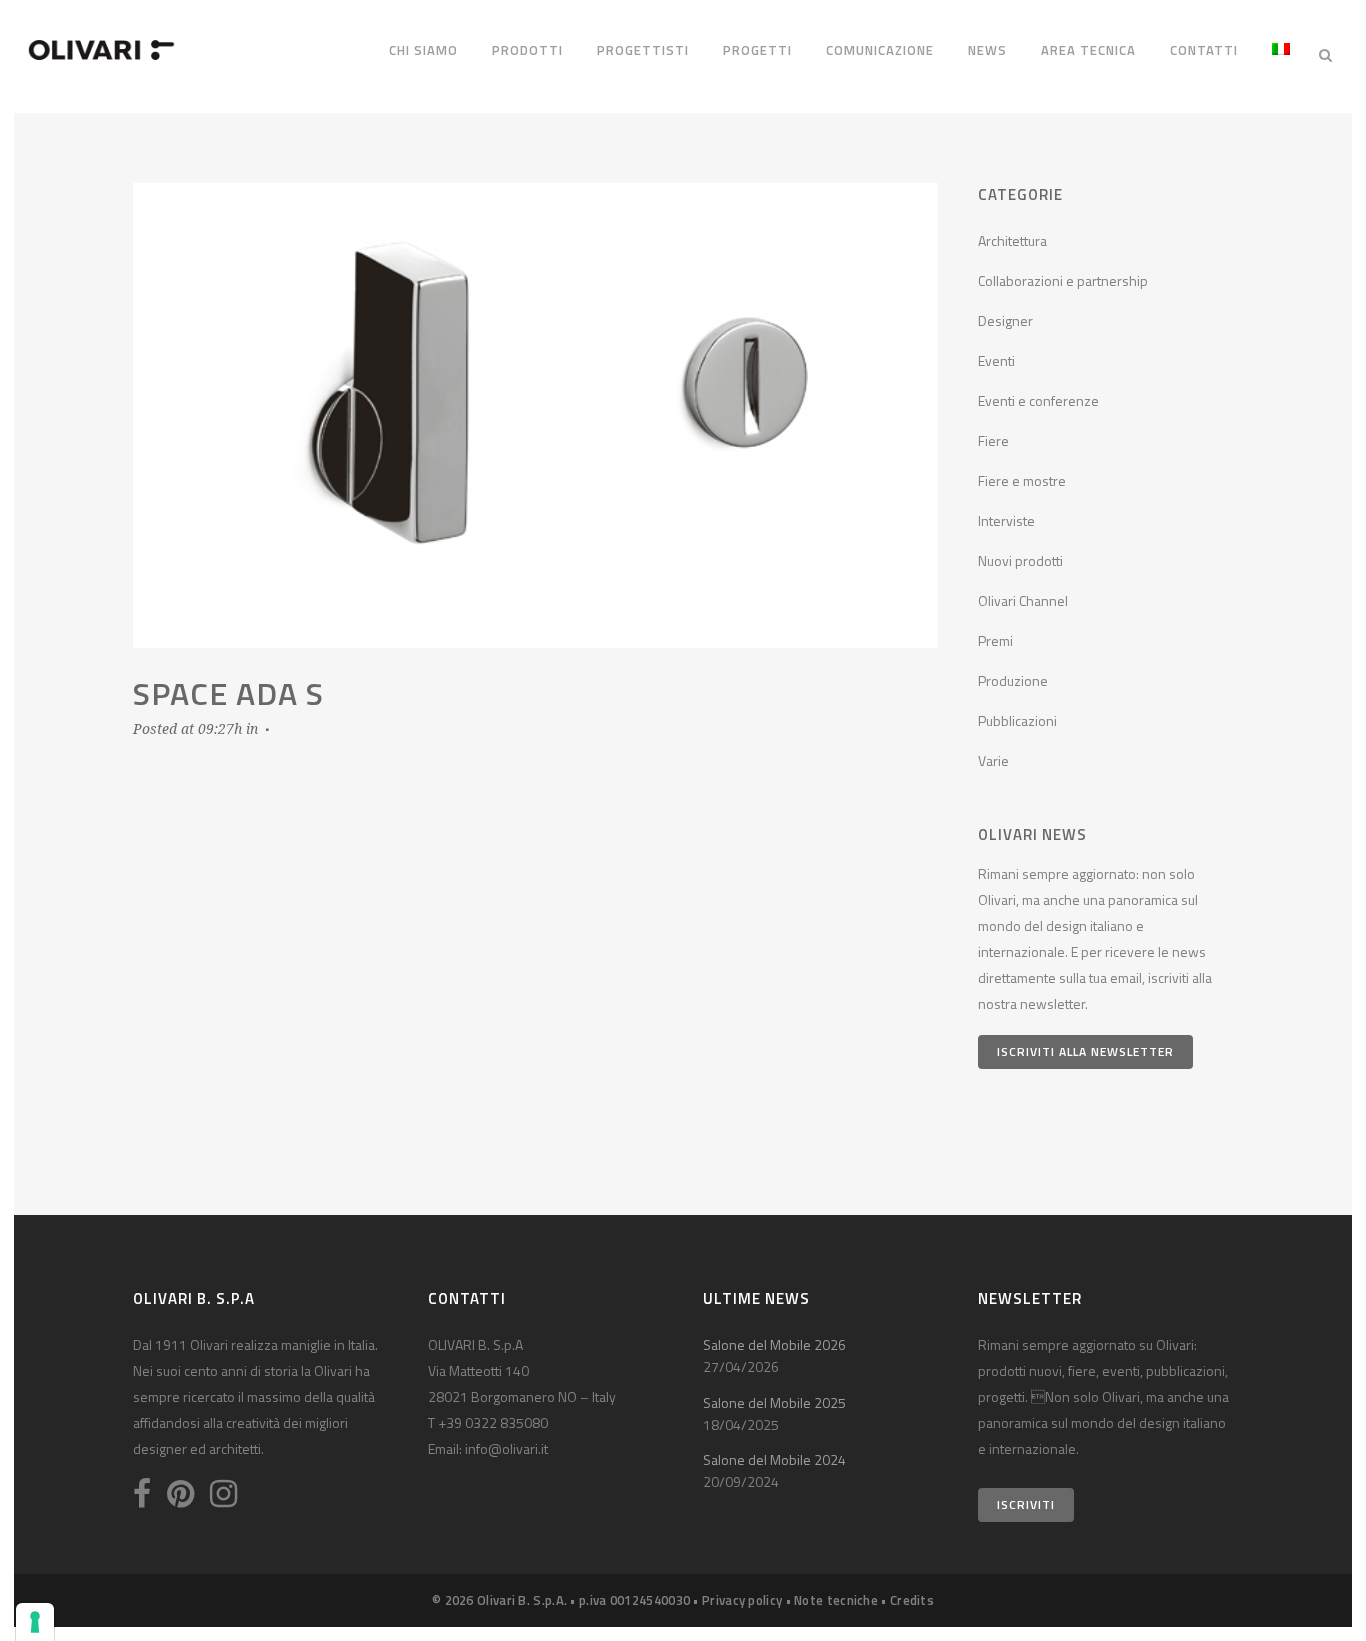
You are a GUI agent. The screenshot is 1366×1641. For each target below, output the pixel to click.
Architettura (1012, 240)
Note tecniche (836, 1600)
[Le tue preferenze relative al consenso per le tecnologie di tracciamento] (35, 1622)
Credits (912, 1600)
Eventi (996, 360)
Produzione (1013, 680)
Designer (1005, 320)
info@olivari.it (506, 1448)
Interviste (1006, 520)
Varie (993, 760)
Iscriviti (1026, 1504)
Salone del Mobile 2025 (774, 1402)
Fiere (993, 440)
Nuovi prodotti (1020, 560)
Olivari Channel (1023, 600)
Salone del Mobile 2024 (774, 1459)
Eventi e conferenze (1038, 400)
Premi (995, 640)
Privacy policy (742, 1600)
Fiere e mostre (1022, 480)
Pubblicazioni (1017, 720)
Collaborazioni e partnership (1063, 280)
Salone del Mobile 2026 (774, 1344)
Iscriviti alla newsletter (1085, 1051)
